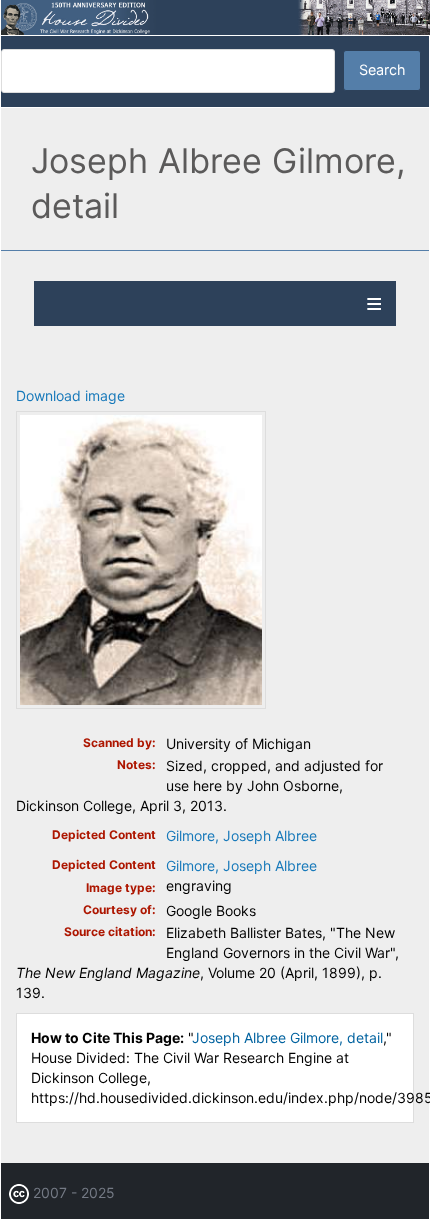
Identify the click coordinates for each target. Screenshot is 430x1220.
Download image (70, 395)
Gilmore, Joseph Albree (241, 835)
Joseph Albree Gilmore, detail (287, 1037)
